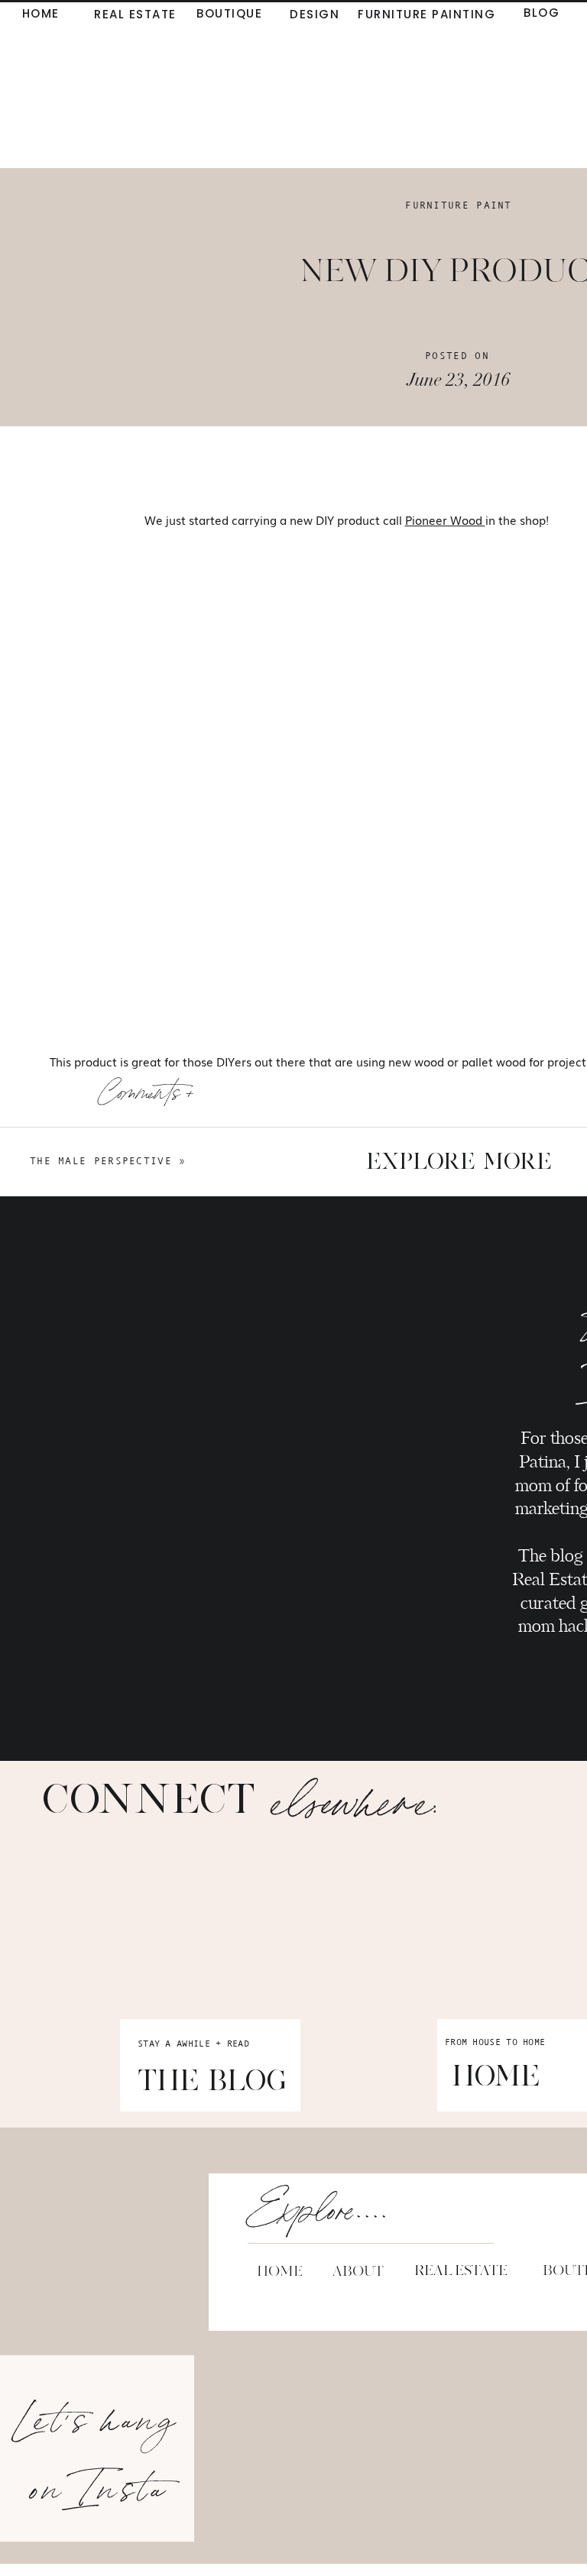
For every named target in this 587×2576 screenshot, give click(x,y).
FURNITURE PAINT (459, 205)
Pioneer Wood (445, 519)
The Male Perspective (101, 1161)
